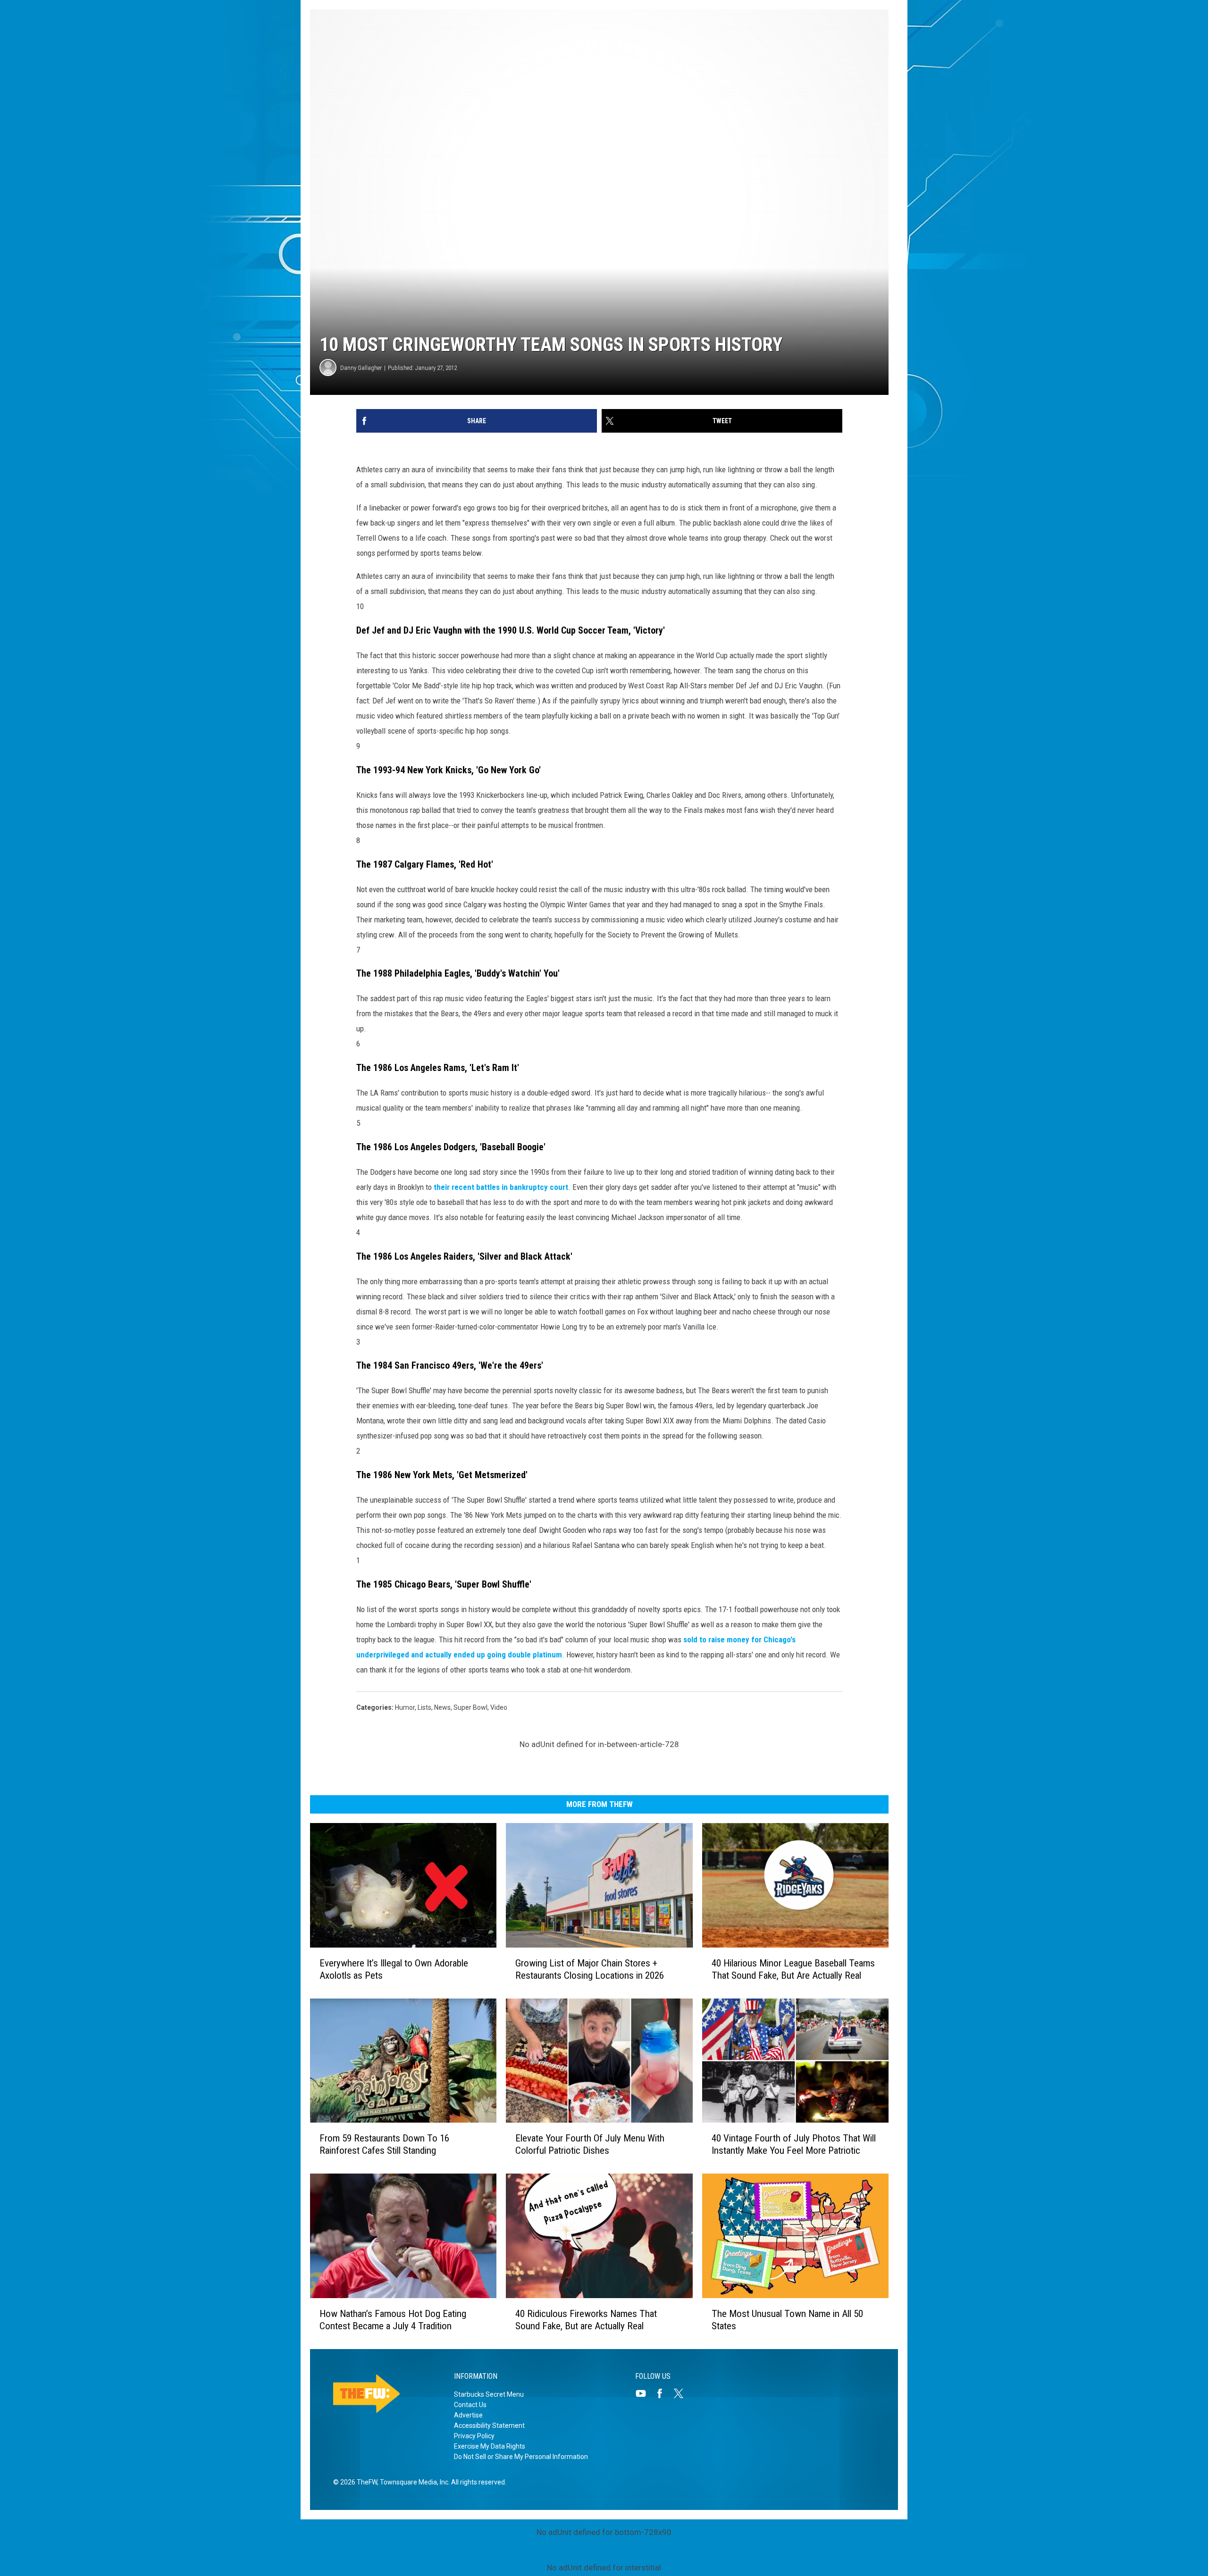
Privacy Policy (474, 2436)
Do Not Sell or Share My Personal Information (521, 2457)
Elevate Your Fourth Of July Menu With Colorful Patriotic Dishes (590, 2144)
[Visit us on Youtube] (645, 2393)
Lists (424, 1707)
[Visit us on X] (682, 2393)
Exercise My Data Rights (490, 2446)
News (442, 1707)
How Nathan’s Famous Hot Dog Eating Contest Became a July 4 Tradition (393, 2320)
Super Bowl (470, 1707)
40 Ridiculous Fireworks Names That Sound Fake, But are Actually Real (586, 2320)
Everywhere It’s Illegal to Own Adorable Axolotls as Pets (394, 1969)
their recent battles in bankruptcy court (501, 1187)
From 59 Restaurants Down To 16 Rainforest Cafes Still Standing (384, 2144)
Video (499, 1707)
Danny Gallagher (361, 368)
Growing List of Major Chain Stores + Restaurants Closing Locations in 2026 (590, 1969)
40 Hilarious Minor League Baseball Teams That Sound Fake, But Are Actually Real (793, 1969)
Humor (405, 1707)
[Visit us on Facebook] (663, 2393)
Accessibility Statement (489, 2425)
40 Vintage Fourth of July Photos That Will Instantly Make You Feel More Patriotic (794, 2144)
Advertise (468, 2415)
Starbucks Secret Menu (489, 2394)
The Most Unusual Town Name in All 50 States (787, 2320)
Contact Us (470, 2405)
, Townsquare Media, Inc (413, 2482)
